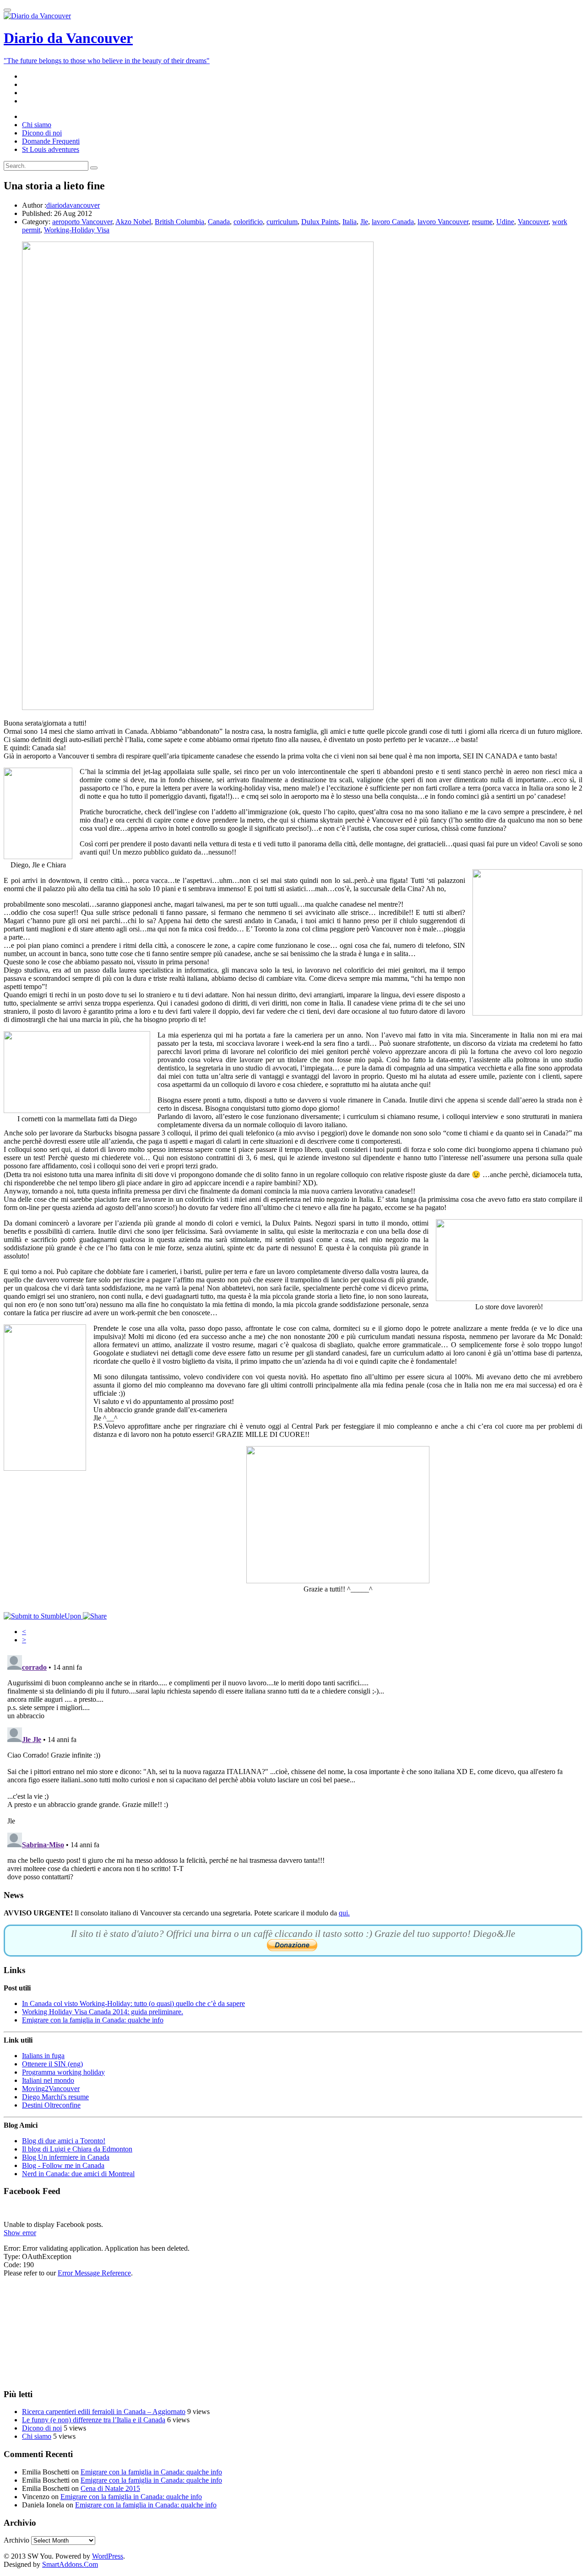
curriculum (282, 222)
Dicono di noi (42, 2428)
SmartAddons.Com (70, 2564)
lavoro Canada (393, 222)
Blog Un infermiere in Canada (66, 2157)
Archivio (16, 2540)
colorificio (248, 222)
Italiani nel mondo (48, 2080)
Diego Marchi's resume (55, 2097)
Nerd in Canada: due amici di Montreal (78, 2174)
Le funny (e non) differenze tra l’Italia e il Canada (94, 2420)
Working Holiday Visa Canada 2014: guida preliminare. (103, 2012)
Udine (505, 222)
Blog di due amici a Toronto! (64, 2141)
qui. (344, 1913)
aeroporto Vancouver (82, 222)
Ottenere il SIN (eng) (52, 2064)
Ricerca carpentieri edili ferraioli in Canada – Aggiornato (104, 2412)
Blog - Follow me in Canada (63, 2165)
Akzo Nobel (133, 222)
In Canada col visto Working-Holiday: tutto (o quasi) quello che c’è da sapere (133, 2003)
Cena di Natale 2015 (110, 2488)
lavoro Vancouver (443, 222)
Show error (20, 2233)
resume (482, 222)
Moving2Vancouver (51, 2089)
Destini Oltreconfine (51, 2105)
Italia (350, 222)
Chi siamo (37, 2436)
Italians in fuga (43, 2056)
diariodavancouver (73, 205)
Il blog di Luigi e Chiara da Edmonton (77, 2149)
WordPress (108, 2556)
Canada (219, 222)
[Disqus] (293, 1766)
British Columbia (179, 222)
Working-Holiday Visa (77, 230)
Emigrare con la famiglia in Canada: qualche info (93, 2020)
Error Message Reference (94, 2273)
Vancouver (533, 222)
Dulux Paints (320, 222)
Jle (364, 222)
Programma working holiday (63, 2072)
